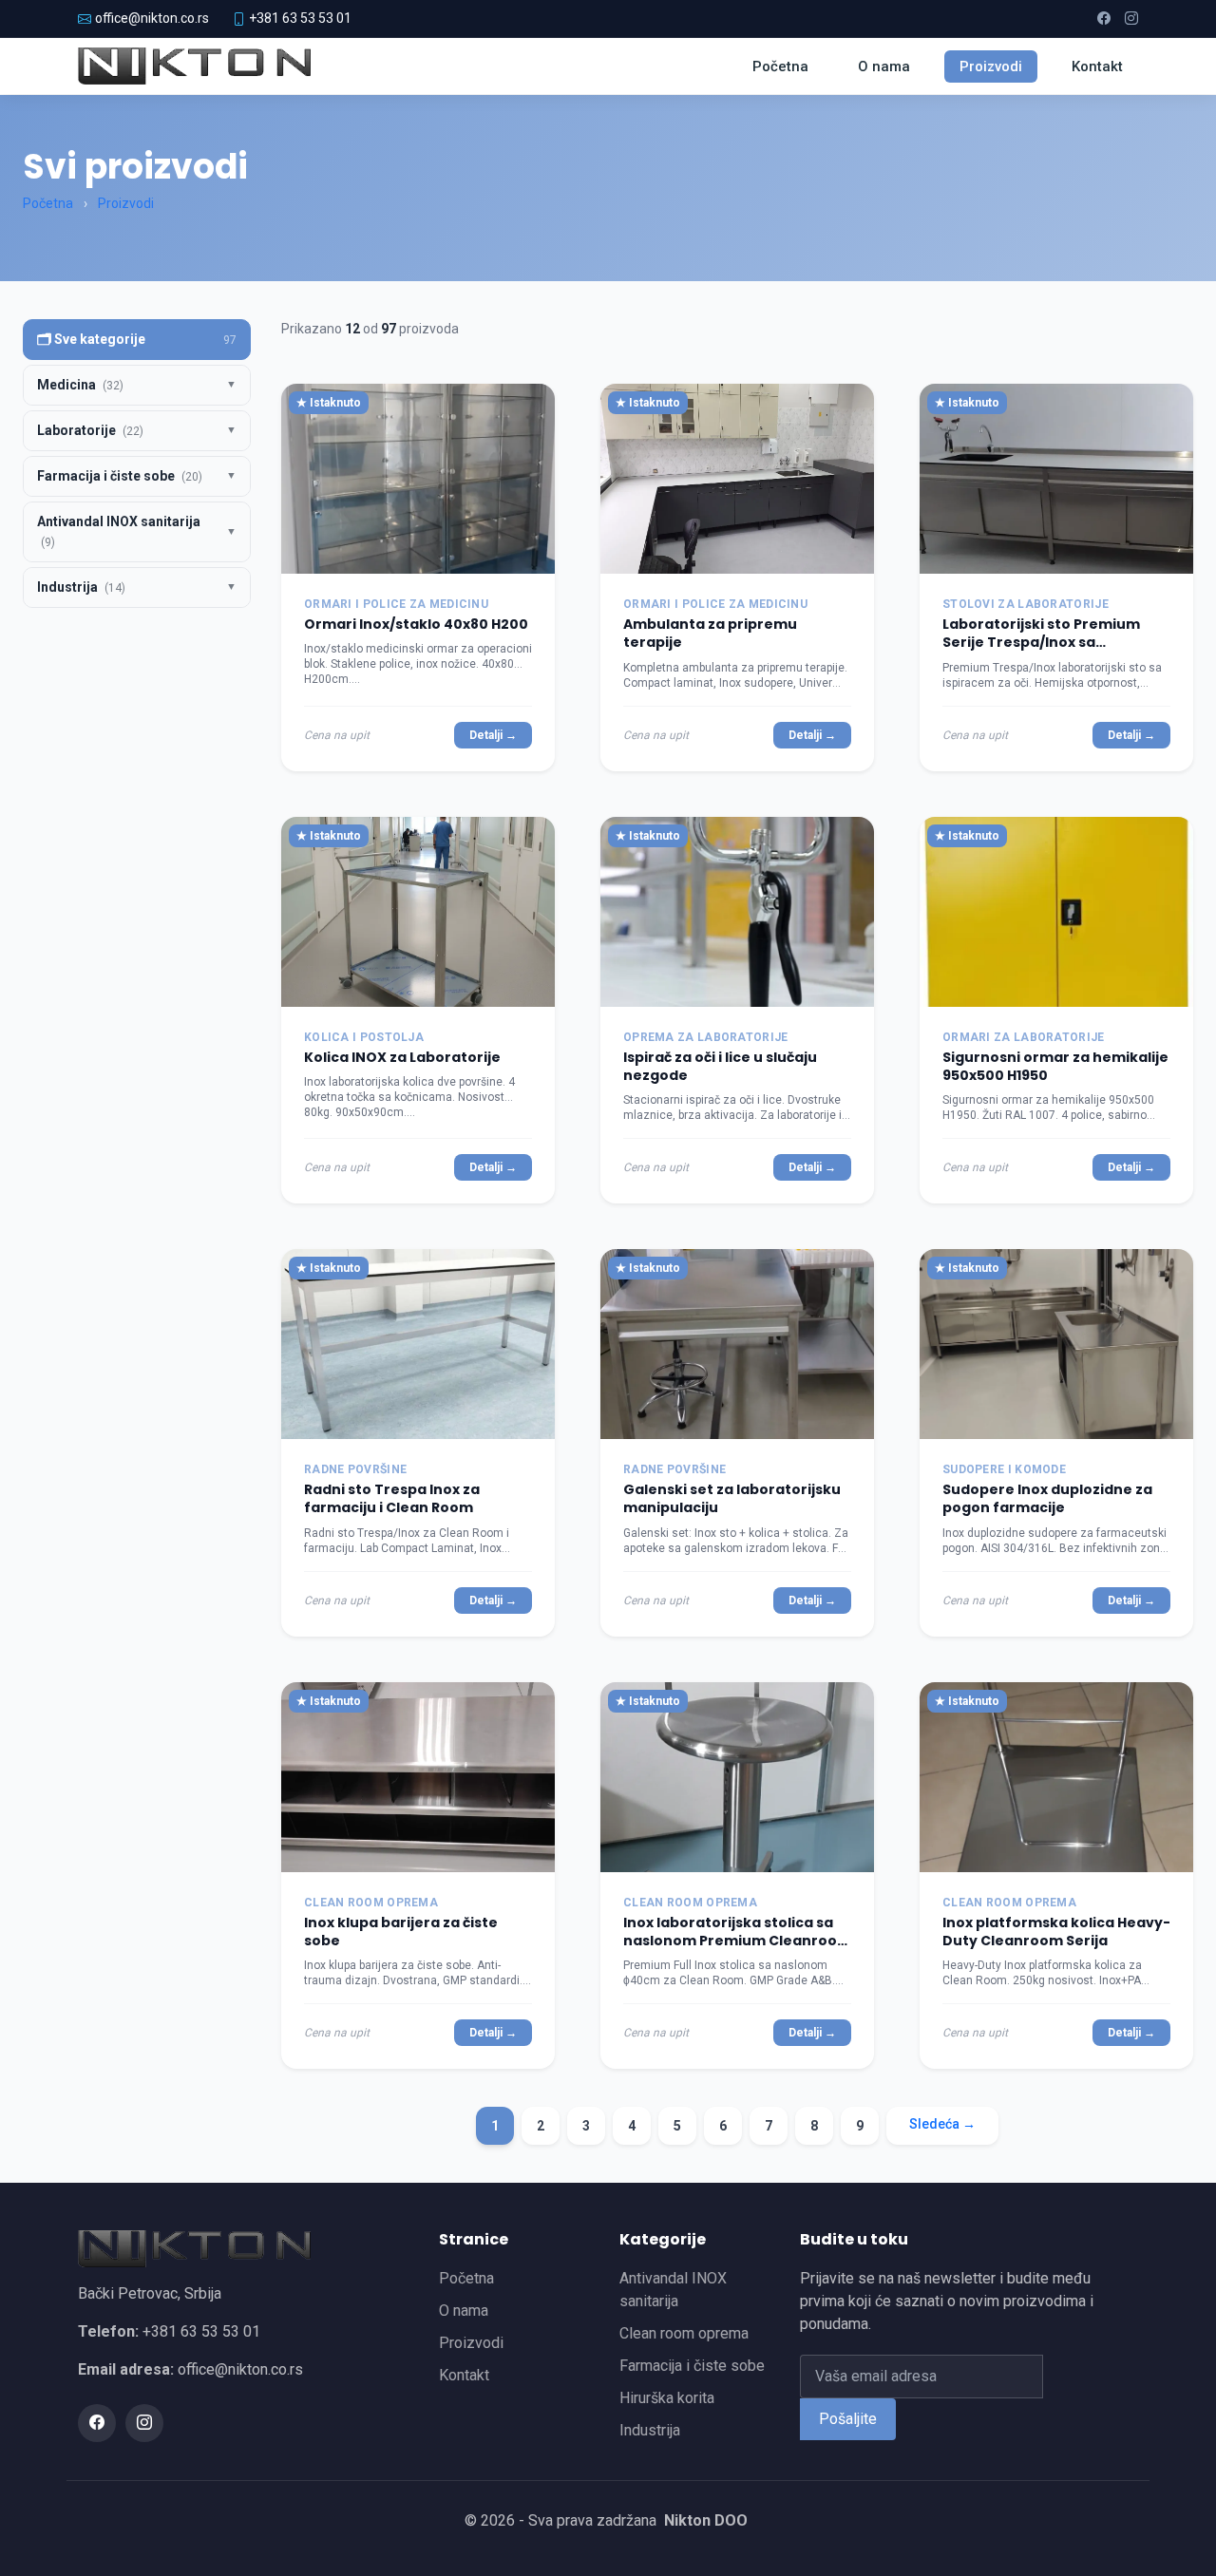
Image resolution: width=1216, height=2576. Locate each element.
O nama (884, 66)
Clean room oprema (684, 2333)
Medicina (80, 385)
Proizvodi (991, 66)
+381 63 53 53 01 (300, 18)
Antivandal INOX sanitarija (119, 531)
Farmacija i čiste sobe (120, 476)
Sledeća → (942, 2124)
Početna (780, 66)
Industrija (81, 587)
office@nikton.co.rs (152, 18)
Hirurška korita (667, 2398)
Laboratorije (90, 430)
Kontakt (1097, 66)
